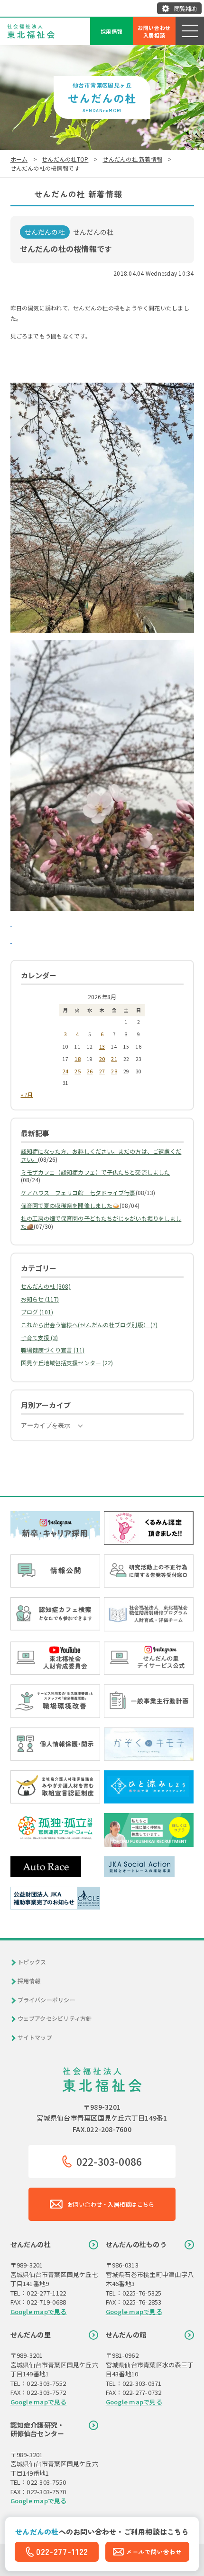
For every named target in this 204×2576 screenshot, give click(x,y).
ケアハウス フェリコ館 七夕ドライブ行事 (78, 1192)
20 (102, 1059)
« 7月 (27, 1094)
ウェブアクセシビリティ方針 (55, 2018)
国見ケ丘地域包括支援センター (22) (67, 1363)
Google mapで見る (39, 2311)
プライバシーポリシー (46, 2000)
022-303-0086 (109, 2161)
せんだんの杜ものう (136, 2244)
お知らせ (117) (40, 1299)
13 (102, 1046)
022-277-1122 (62, 2552)
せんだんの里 (31, 2335)
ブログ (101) (37, 1312)
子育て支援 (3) (40, 1337)
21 (114, 1059)
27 (102, 1071)
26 (90, 1071)
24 (65, 1071)
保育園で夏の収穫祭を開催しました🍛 (70, 1205)
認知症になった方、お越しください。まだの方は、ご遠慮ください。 (101, 1155)
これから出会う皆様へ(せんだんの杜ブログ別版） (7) (89, 1325)
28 (114, 1071)
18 (77, 1059)
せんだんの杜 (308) (46, 1286)
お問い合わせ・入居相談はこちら (111, 2204)
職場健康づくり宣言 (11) (53, 1350)
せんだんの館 (126, 2335)
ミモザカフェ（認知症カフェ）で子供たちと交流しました (96, 1172)
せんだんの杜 (31, 2244)
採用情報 (112, 31)
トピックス (32, 1962)
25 (77, 1071)
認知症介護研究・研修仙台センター (37, 2429)
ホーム (19, 159)
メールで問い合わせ (154, 2552)
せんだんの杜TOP (65, 159)
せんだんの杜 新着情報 (132, 159)
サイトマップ (35, 2037)
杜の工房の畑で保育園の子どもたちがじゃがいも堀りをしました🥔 (101, 1222)
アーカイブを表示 (46, 1425)
